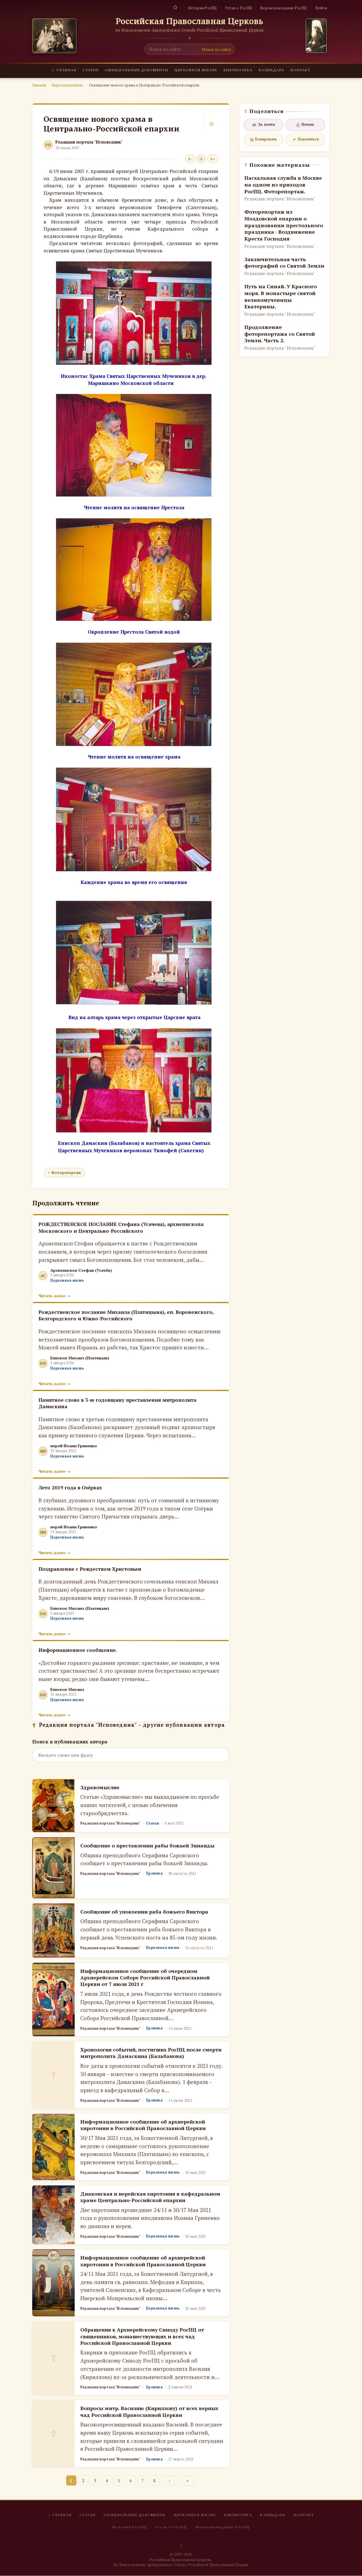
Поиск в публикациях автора (70, 1742)
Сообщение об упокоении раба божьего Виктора (144, 1912)
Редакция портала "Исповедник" (89, 142)
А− (190, 159)
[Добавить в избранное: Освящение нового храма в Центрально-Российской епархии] (212, 124)
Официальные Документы (137, 70)
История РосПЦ (202, 8)
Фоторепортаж (66, 1173)
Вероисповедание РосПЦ (284, 8)
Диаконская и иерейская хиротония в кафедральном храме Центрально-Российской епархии (150, 2197)
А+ (213, 159)
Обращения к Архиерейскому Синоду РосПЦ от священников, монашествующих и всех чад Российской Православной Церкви (142, 2336)
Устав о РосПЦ (239, 8)
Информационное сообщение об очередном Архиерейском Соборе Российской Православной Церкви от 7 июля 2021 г (145, 1978)
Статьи (91, 70)
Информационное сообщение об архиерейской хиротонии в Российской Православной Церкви (143, 2125)
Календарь (271, 70)
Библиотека (238, 70)
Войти (321, 8)
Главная (64, 70)
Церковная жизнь (196, 70)
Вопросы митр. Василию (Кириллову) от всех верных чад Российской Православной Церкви (149, 2411)
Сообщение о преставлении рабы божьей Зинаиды (147, 1845)
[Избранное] (175, 7)
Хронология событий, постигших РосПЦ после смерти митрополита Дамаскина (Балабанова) (151, 2053)
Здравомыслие (100, 1787)
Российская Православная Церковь (190, 21)
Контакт (300, 70)
